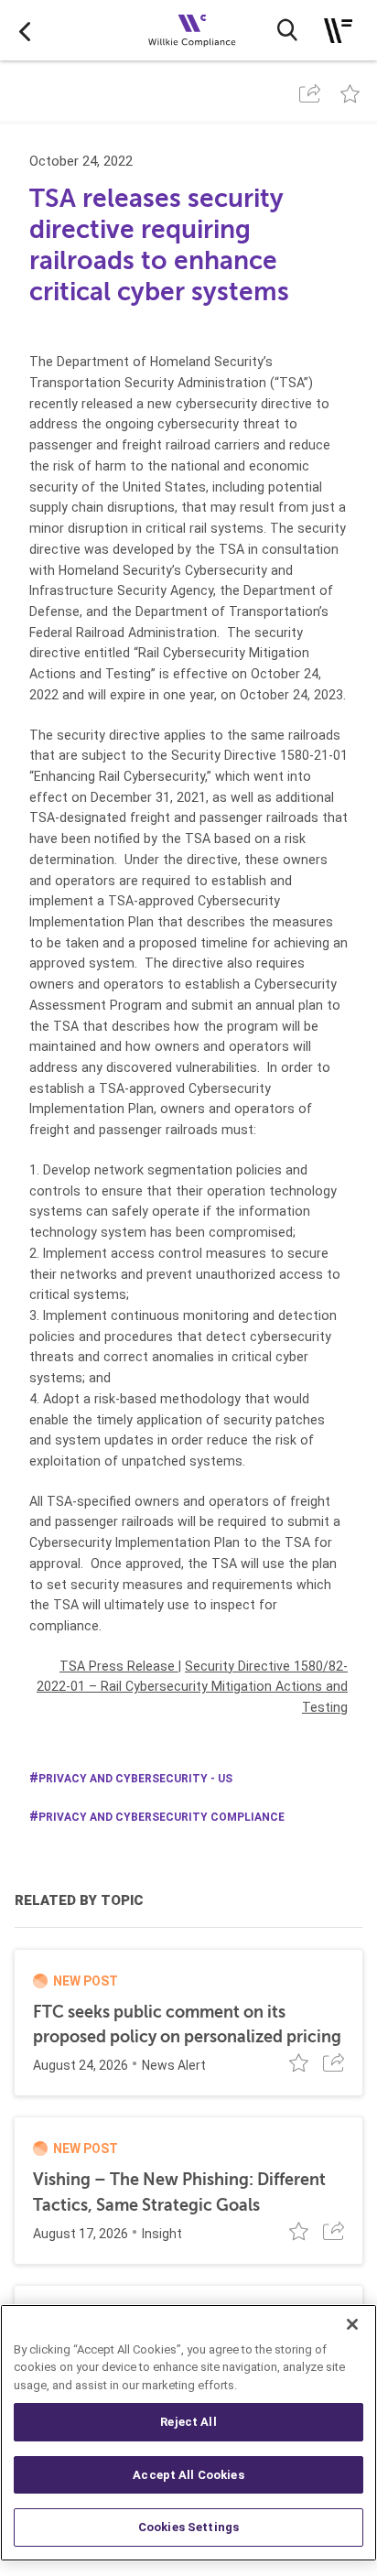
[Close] (352, 2324)
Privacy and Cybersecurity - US (135, 1779)
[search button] (287, 30)
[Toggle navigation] (338, 31)
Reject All (188, 2422)
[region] (188, 2433)
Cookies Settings (188, 2527)
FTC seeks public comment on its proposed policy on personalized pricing (187, 2024)
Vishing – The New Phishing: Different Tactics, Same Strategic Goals (179, 2192)
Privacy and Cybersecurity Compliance (162, 1817)
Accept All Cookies (188, 2475)
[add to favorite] (350, 93)
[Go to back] (25, 30)
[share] (310, 93)
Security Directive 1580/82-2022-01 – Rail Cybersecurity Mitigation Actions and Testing (192, 1687)
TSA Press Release (119, 1666)
